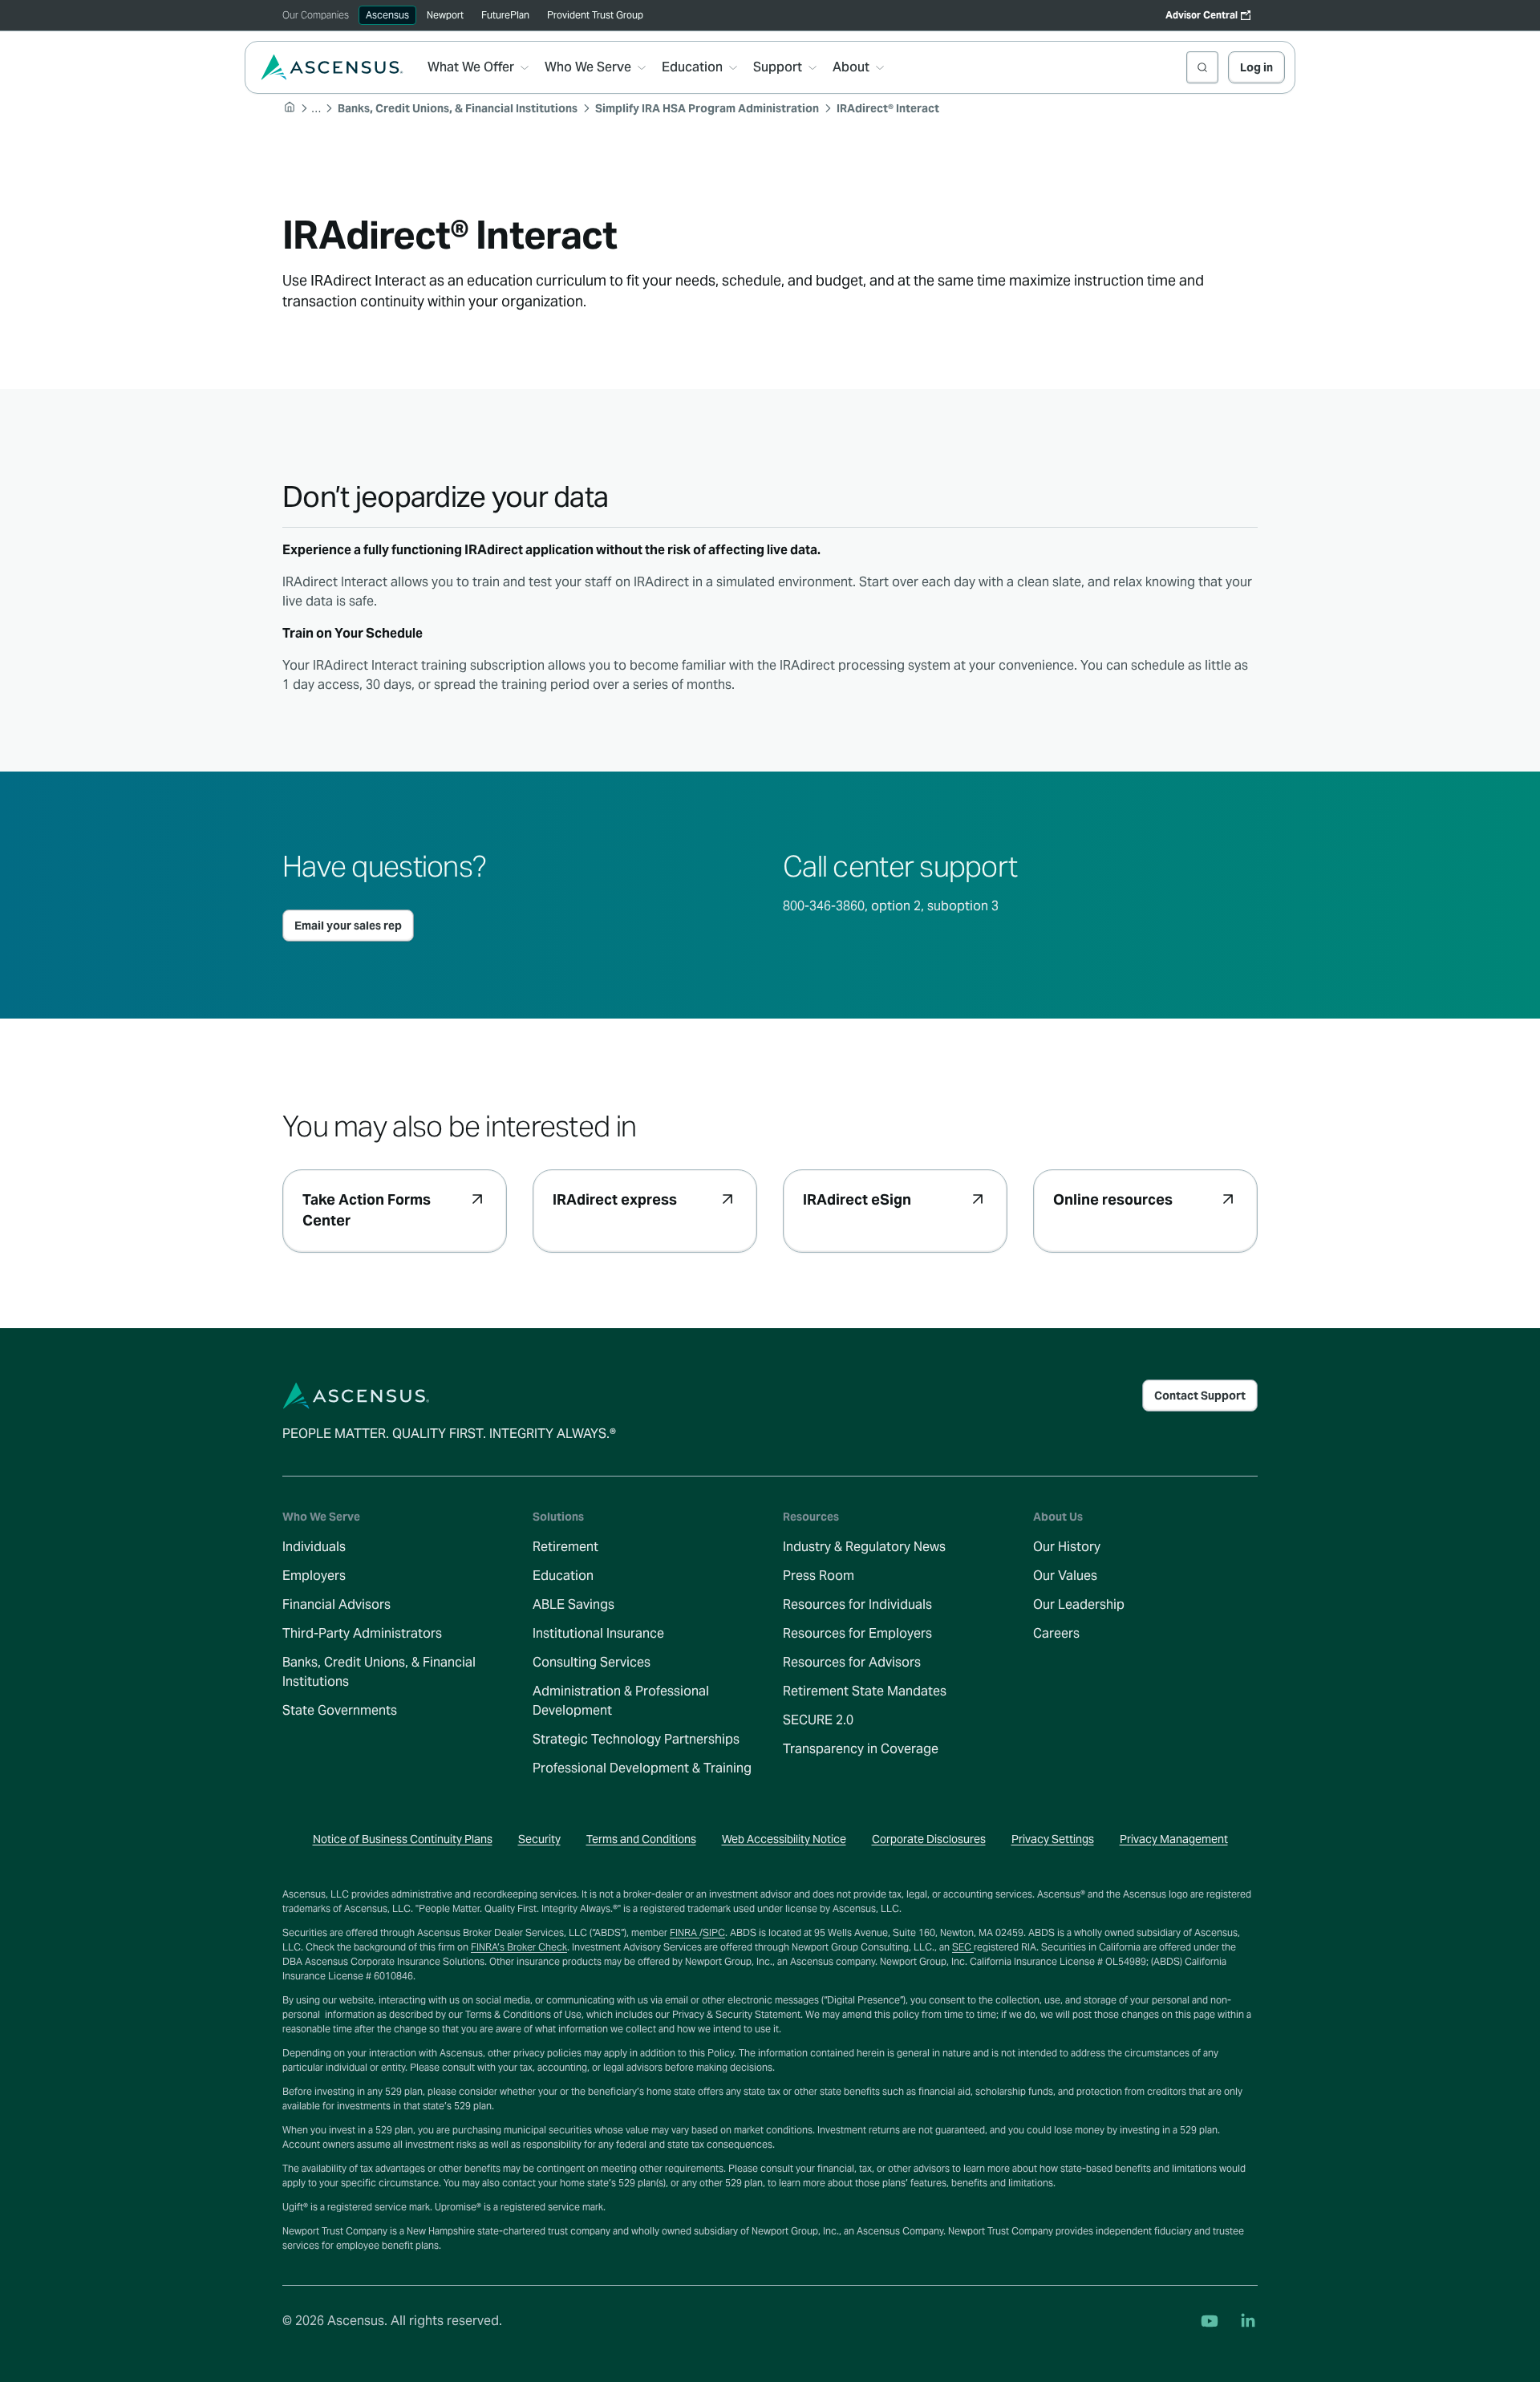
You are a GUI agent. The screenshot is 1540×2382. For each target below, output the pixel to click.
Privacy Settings (1053, 1839)
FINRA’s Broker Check (519, 1947)
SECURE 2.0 (818, 1720)
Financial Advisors (336, 1604)
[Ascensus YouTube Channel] (1210, 2321)
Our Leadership (1079, 1604)
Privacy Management (1174, 1839)
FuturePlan (505, 15)
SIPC (714, 1932)
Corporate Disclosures (929, 1839)
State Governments (340, 1710)
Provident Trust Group (595, 15)
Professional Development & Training (642, 1768)
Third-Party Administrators (362, 1633)
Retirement (565, 1547)
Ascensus (387, 15)
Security (539, 1839)
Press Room (819, 1576)
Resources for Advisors (852, 1662)
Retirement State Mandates (865, 1691)
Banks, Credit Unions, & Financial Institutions (379, 1672)
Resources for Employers (857, 1633)
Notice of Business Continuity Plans (403, 1839)
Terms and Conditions (641, 1839)
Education (563, 1576)
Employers (314, 1576)
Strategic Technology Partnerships (636, 1739)
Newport (445, 15)
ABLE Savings (573, 1604)
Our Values (1065, 1576)
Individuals (314, 1547)
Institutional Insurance (598, 1633)
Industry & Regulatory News (864, 1547)
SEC (963, 1947)
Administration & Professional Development (621, 1701)
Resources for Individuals (857, 1604)
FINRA (685, 1932)
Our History (1067, 1547)
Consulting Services (592, 1662)
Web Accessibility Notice (784, 1839)
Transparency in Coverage (861, 1749)
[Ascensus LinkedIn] (1248, 2321)
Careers (1056, 1633)
